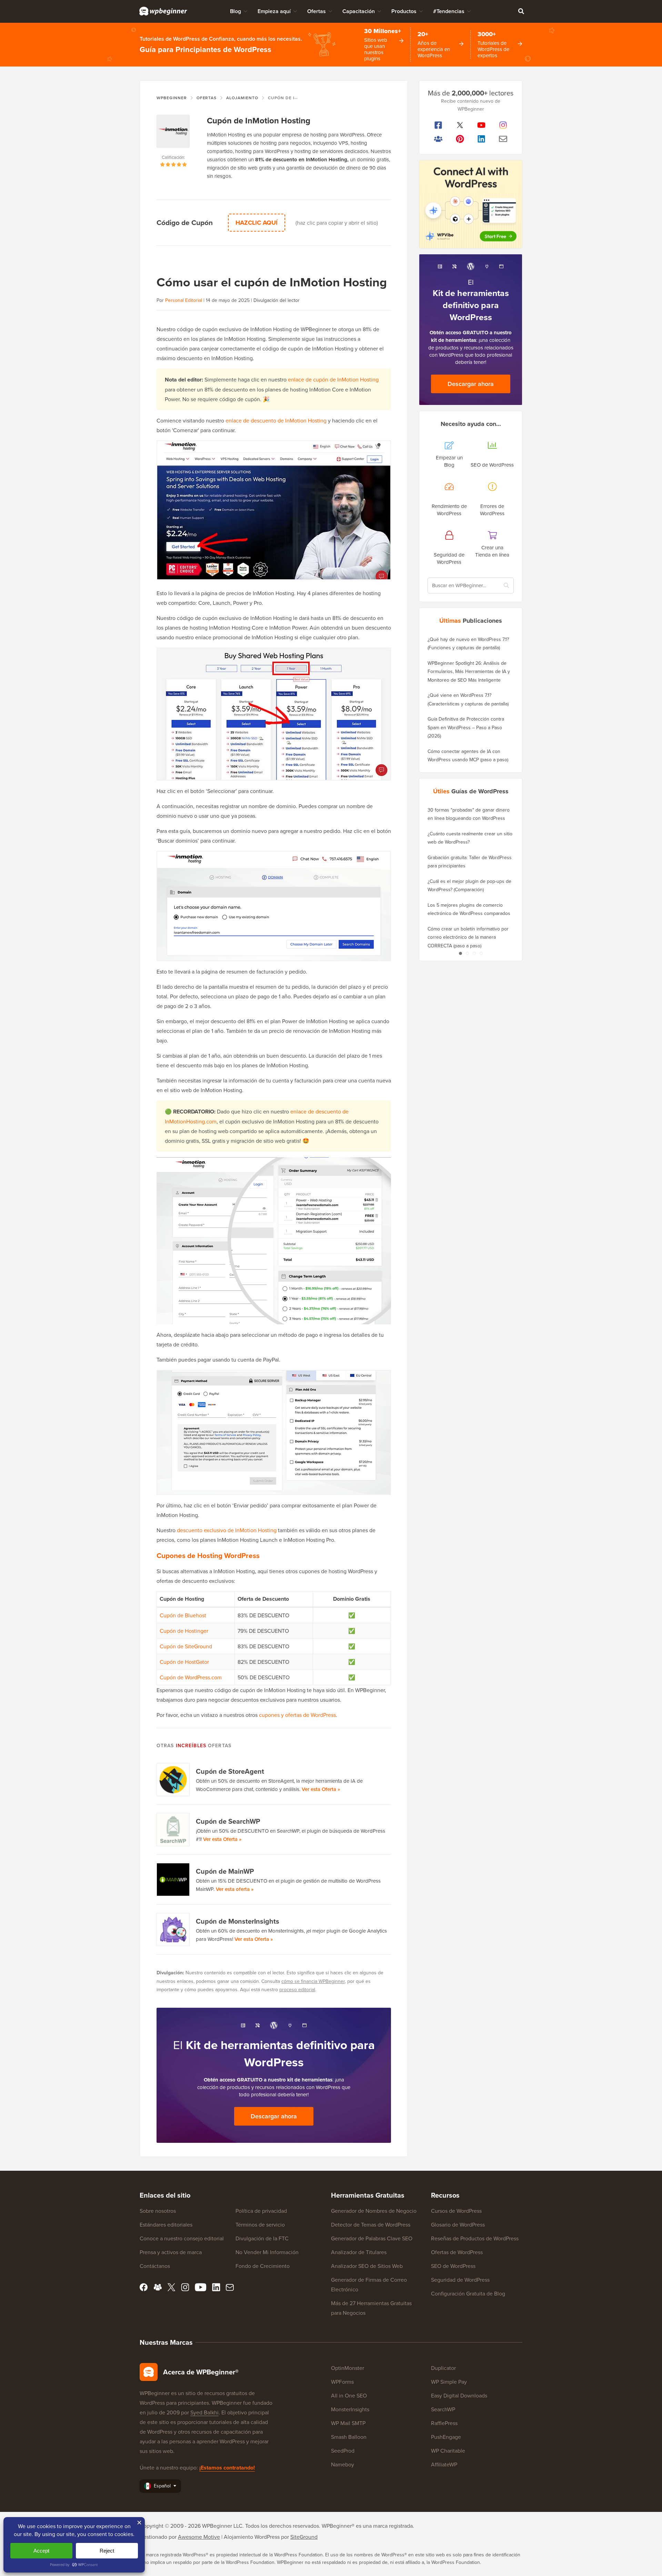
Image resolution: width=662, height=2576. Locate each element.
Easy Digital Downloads (459, 2395)
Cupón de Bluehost (183, 1615)
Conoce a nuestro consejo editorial (182, 2238)
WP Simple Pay (449, 2382)
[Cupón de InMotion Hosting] (173, 134)
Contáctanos (155, 2266)
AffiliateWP (444, 2464)
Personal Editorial (184, 300)
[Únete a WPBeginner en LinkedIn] (482, 139)
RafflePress (444, 2423)
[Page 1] (460, 953)
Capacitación (359, 11)
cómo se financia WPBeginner (313, 1981)
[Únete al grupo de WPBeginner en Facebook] (438, 139)
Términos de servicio (260, 2224)
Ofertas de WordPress (457, 2252)
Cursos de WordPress (456, 2211)
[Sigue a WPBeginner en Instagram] (503, 125)
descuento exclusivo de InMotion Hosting (227, 1530)
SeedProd (343, 2451)
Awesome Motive (199, 2537)
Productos (404, 11)
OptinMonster (348, 2368)
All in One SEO (349, 2395)
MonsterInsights (350, 2409)
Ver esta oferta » (235, 1889)
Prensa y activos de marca (171, 2252)
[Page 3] (474, 953)
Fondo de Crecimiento (263, 2266)
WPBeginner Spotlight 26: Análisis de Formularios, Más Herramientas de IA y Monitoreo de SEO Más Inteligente (469, 671)
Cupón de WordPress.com (191, 1677)
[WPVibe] (471, 204)
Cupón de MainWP (225, 1871)
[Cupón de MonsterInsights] (173, 1930)
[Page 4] (481, 953)
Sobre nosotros (158, 2211)
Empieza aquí (274, 11)
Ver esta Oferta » (321, 1789)
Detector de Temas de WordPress (371, 2224)
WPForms (342, 2382)
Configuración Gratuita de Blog (468, 2293)
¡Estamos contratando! (227, 2468)
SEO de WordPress (453, 2266)
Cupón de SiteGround (186, 1646)
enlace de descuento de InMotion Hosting (276, 420)
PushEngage (446, 2437)
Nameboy (343, 2464)
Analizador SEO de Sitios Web (367, 2266)
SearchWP (443, 2409)
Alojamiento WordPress (252, 2537)
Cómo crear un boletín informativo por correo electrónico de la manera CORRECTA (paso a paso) (468, 937)
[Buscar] (521, 11)
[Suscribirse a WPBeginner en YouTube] (482, 125)
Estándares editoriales (166, 2224)
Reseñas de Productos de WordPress (475, 2238)
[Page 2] (467, 953)
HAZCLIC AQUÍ (257, 223)
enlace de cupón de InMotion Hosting (333, 379)
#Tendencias (449, 11)
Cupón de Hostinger (184, 1631)
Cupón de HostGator (184, 1662)
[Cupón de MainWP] (173, 1880)
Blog (235, 11)
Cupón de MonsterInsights (238, 1921)
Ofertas (317, 11)
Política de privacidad (261, 2211)
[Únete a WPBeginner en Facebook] (438, 125)
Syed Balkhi (204, 2412)
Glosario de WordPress (458, 2224)
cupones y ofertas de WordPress (297, 1715)
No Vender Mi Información (267, 2252)
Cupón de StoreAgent (230, 1771)
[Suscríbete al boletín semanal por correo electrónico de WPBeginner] (503, 139)
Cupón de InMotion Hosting (259, 120)
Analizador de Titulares (359, 2252)
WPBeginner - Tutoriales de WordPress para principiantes (163, 11)
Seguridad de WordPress (460, 2280)
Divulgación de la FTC (262, 2238)
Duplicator (443, 2368)
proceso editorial (297, 1989)
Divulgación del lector (277, 300)
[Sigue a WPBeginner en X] (460, 125)
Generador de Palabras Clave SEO (372, 2238)
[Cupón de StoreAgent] (173, 1780)
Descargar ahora (274, 2116)
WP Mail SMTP (348, 2423)
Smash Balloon (349, 2437)
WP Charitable (448, 2451)
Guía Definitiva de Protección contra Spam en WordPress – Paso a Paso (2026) (466, 727)
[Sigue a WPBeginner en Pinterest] (460, 139)
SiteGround (304, 2537)
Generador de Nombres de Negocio (374, 2211)
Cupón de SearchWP (228, 1821)
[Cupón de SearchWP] (173, 1830)
